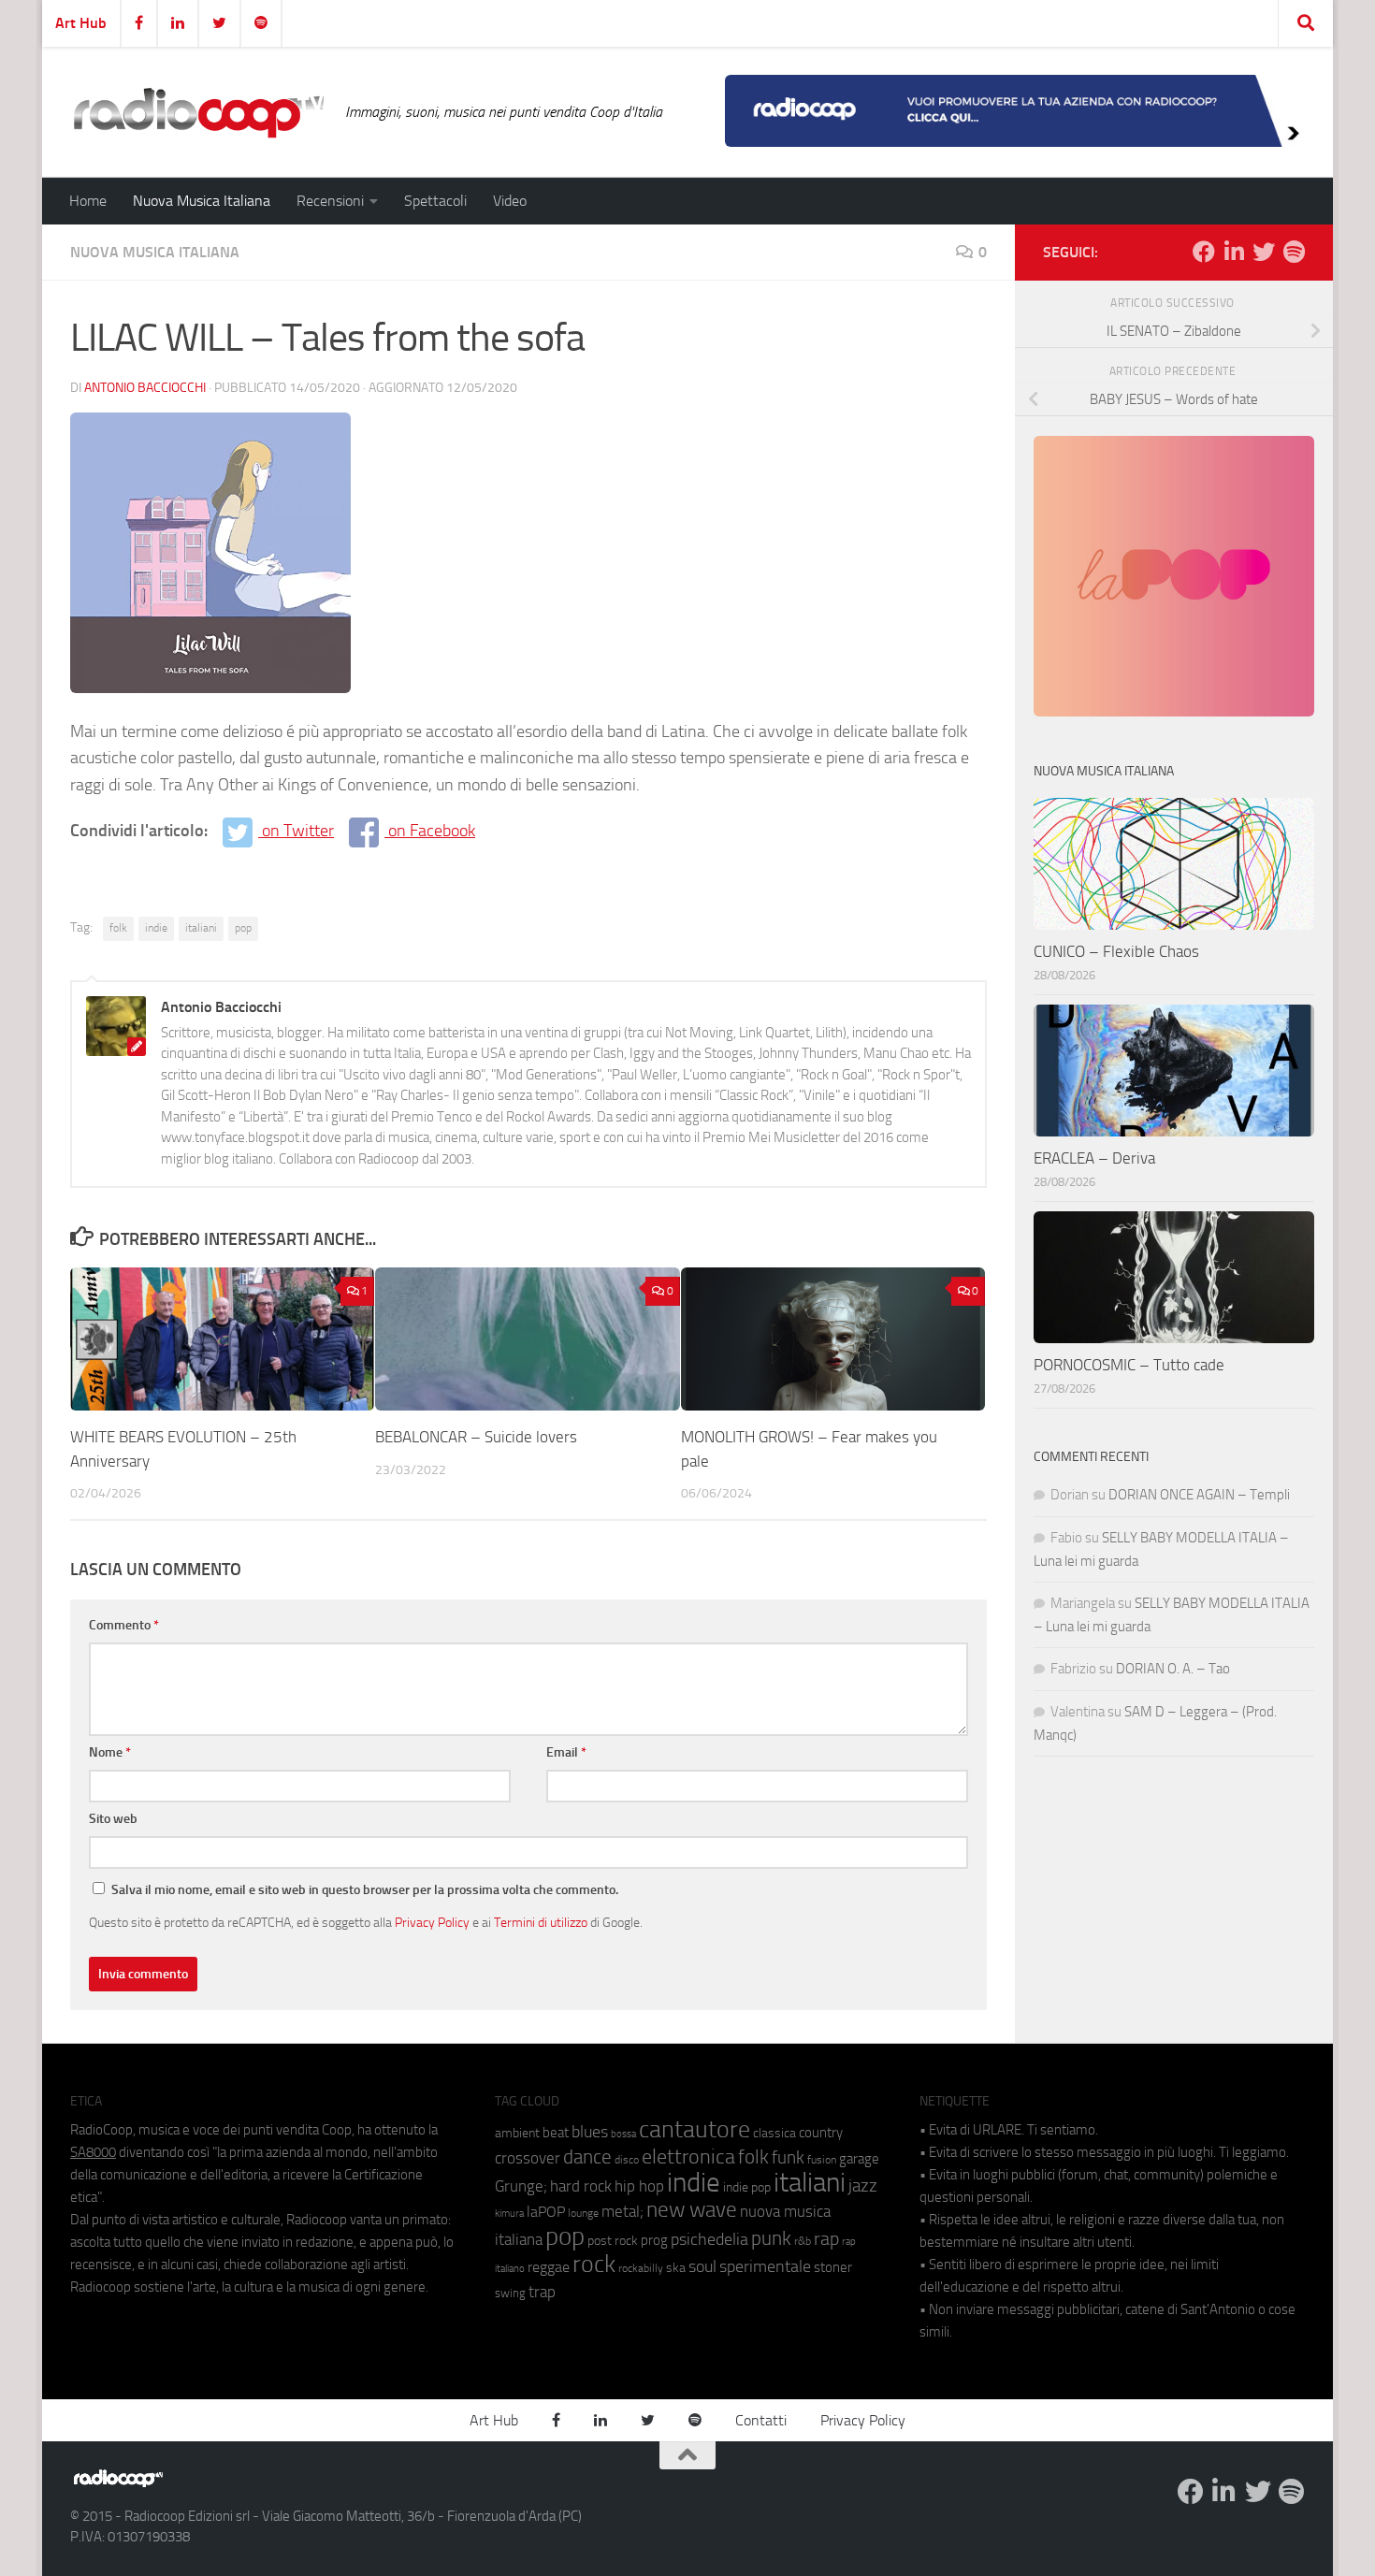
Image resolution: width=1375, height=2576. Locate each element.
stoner (833, 2267)
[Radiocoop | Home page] (198, 112)
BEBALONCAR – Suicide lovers (476, 1437)
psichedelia (709, 2239)
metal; (622, 2212)
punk (771, 2238)
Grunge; (521, 2186)
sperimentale (765, 2266)
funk (788, 2158)
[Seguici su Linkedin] (1234, 252)
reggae (549, 2267)
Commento (124, 1625)
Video (510, 201)
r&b (803, 2241)
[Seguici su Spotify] (1294, 252)
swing (510, 2293)
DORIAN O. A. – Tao (1173, 1669)
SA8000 (93, 2152)
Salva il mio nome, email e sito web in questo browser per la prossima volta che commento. (365, 1890)
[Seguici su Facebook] (1204, 252)
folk (118, 928)
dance (587, 2156)
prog (654, 2240)
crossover (528, 2158)
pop (243, 928)
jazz (863, 2186)
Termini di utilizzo (541, 1922)
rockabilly (641, 2268)
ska (676, 2268)
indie (156, 928)
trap (542, 2292)
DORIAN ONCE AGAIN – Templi (1199, 1495)
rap (826, 2239)
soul (702, 2266)
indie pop (747, 2187)
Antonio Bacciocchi (145, 388)
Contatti (761, 2420)
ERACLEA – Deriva (1094, 1158)
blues (590, 2132)
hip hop (639, 2186)
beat (556, 2133)
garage (859, 2159)
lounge (583, 2213)
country (821, 2133)
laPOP (546, 2212)
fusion (822, 2159)
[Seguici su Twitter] (1264, 252)
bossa (623, 2134)
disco (627, 2160)
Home (88, 201)
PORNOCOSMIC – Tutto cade (1129, 1365)
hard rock (581, 2186)
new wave (692, 2210)
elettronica (688, 2156)
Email (566, 1752)
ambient (517, 2133)
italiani (201, 928)
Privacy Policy (432, 1922)
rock (594, 2264)
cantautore (695, 2129)
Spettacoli (435, 201)
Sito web (113, 1819)
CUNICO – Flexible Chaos (1116, 951)
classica (774, 2133)
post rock (613, 2240)
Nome (110, 1752)
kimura (509, 2214)
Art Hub (81, 23)
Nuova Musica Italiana (202, 201)
